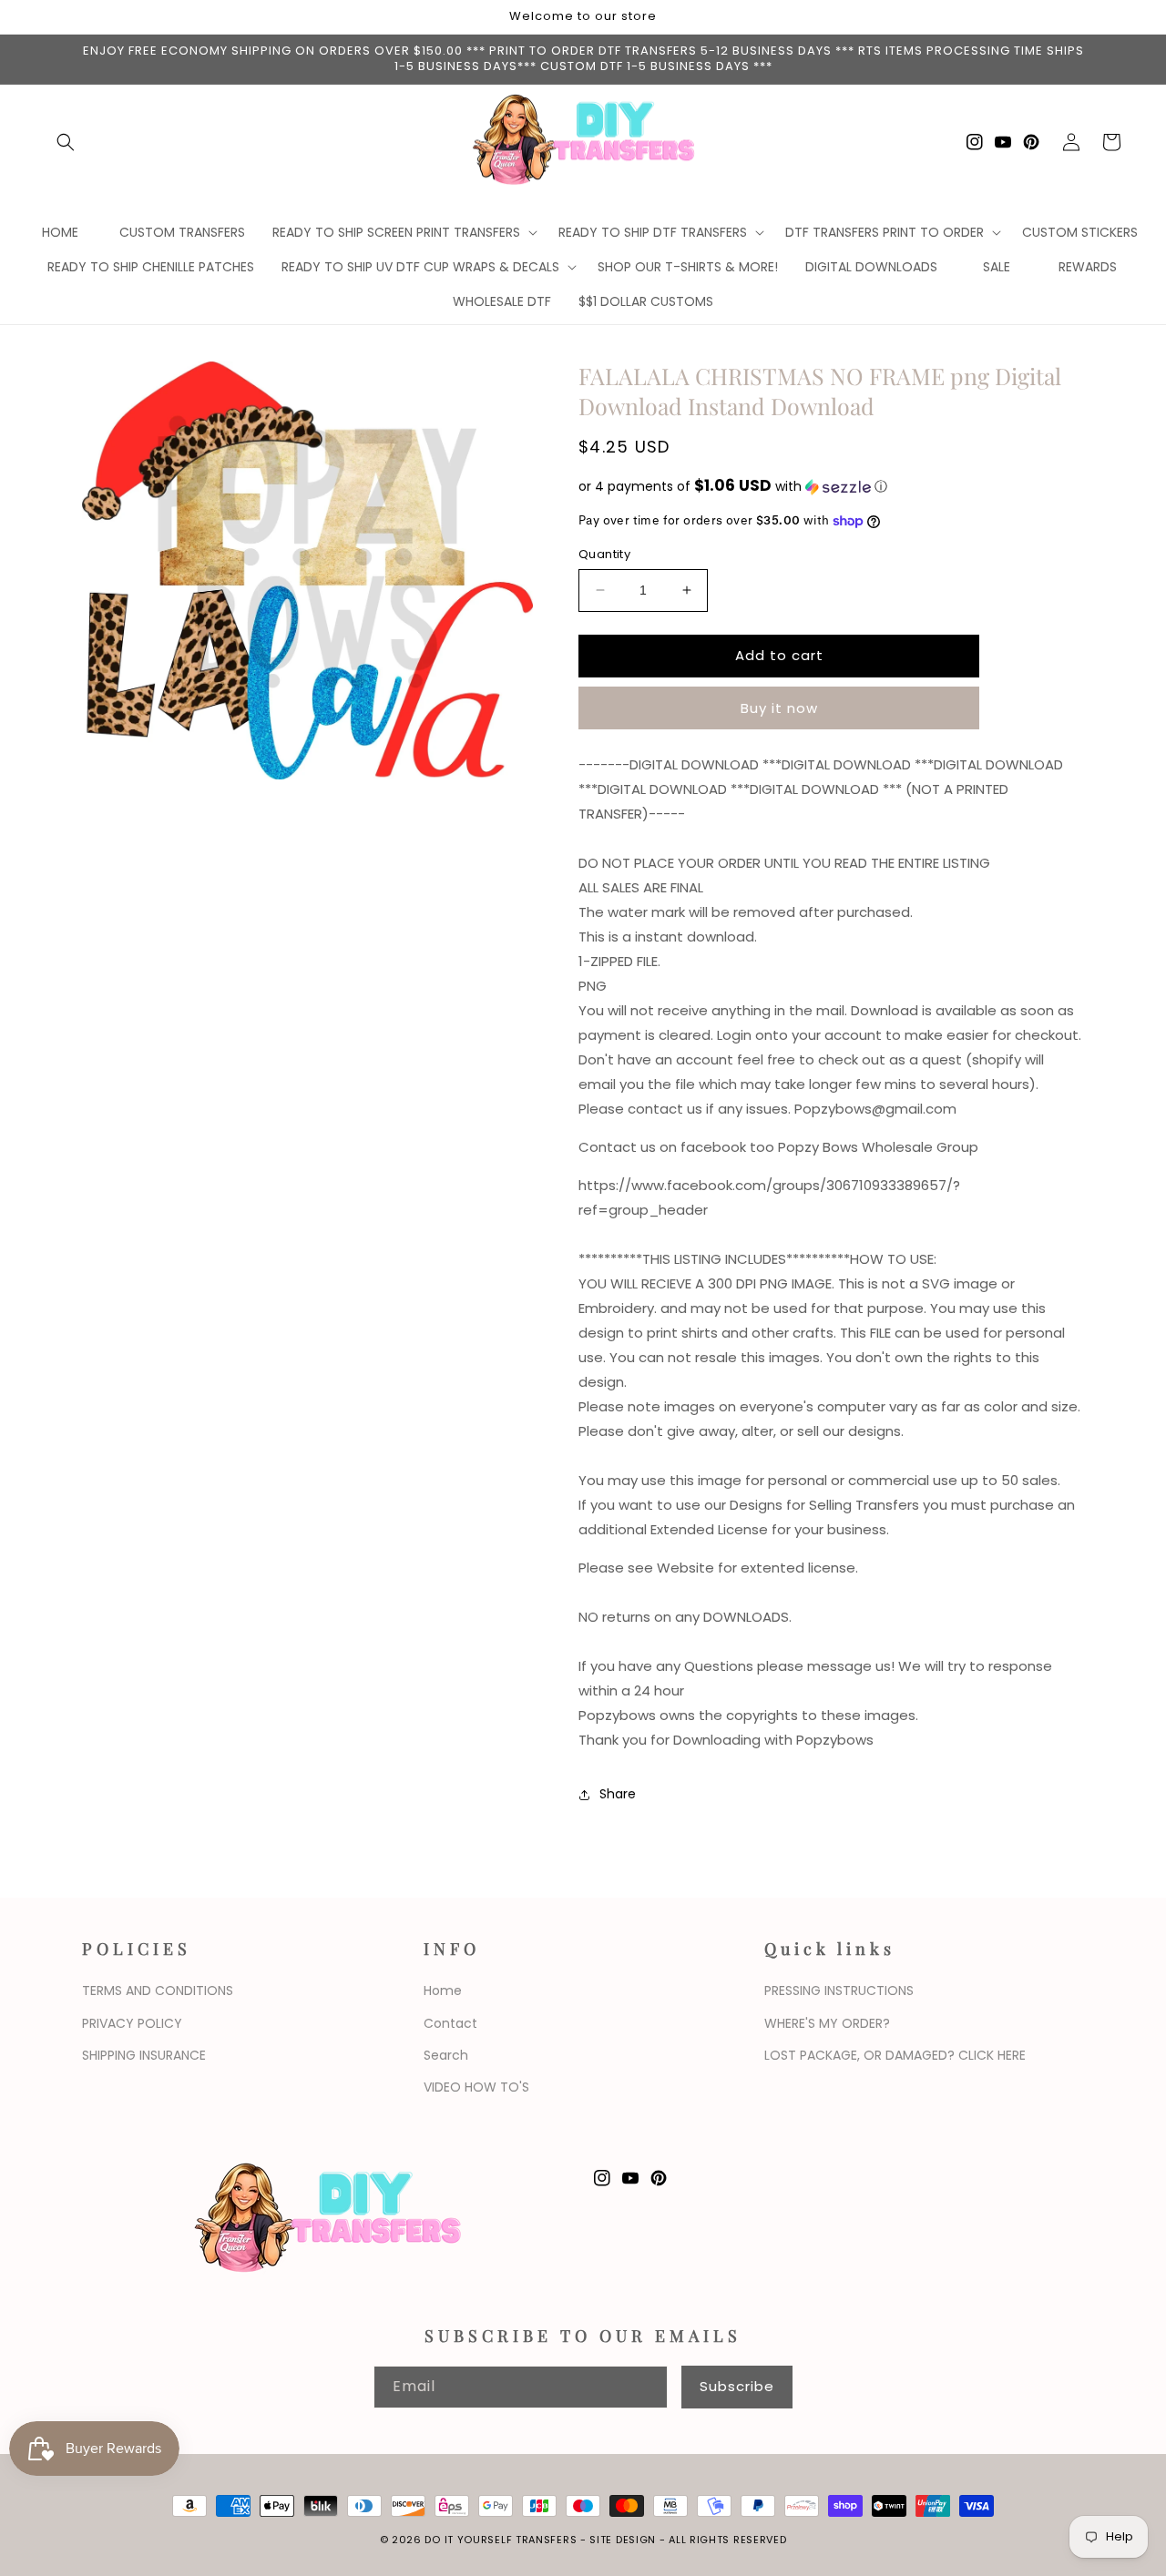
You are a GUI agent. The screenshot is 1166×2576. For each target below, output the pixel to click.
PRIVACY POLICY (132, 2023)
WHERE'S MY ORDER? (827, 2023)
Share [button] (618, 1794)
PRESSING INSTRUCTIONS (839, 1991)
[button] (66, 142)
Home (443, 1991)
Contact (450, 2023)
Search (446, 2055)
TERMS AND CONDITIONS (158, 1991)
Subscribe (737, 2386)
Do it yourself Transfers (501, 2540)
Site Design (623, 2540)
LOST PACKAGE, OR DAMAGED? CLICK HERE (895, 2055)
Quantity (604, 554)
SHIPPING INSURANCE (144, 2055)
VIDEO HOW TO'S (476, 2087)
